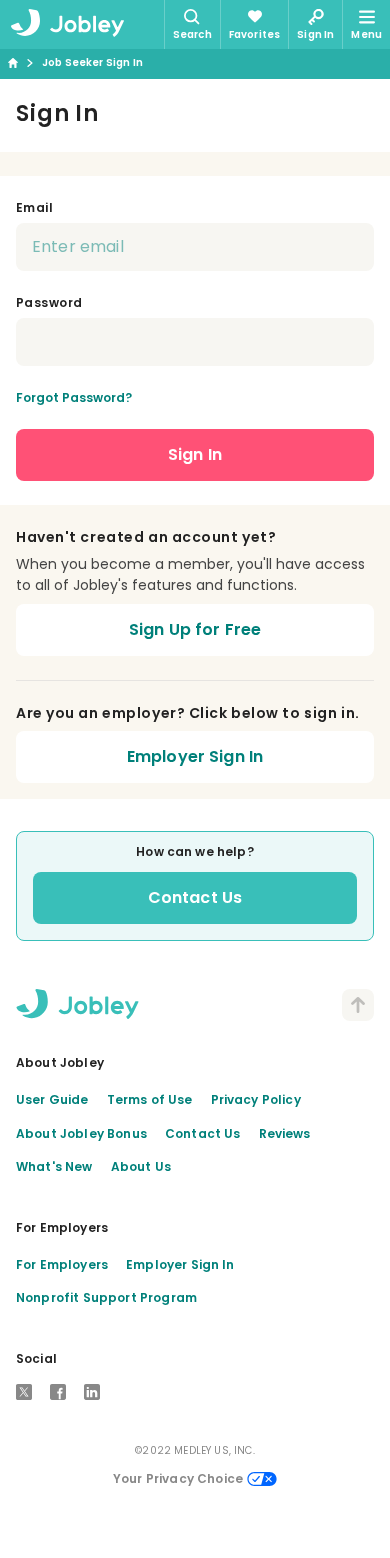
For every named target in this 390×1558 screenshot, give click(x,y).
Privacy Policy (256, 1099)
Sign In (195, 454)
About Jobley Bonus (81, 1133)
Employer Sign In (195, 756)
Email (34, 207)
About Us (141, 1166)
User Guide (52, 1099)
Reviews (285, 1133)
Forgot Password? (74, 397)
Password (49, 302)
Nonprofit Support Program (106, 1297)
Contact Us (195, 897)
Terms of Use (150, 1099)
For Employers (62, 1264)
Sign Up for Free (195, 629)
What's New (54, 1166)
